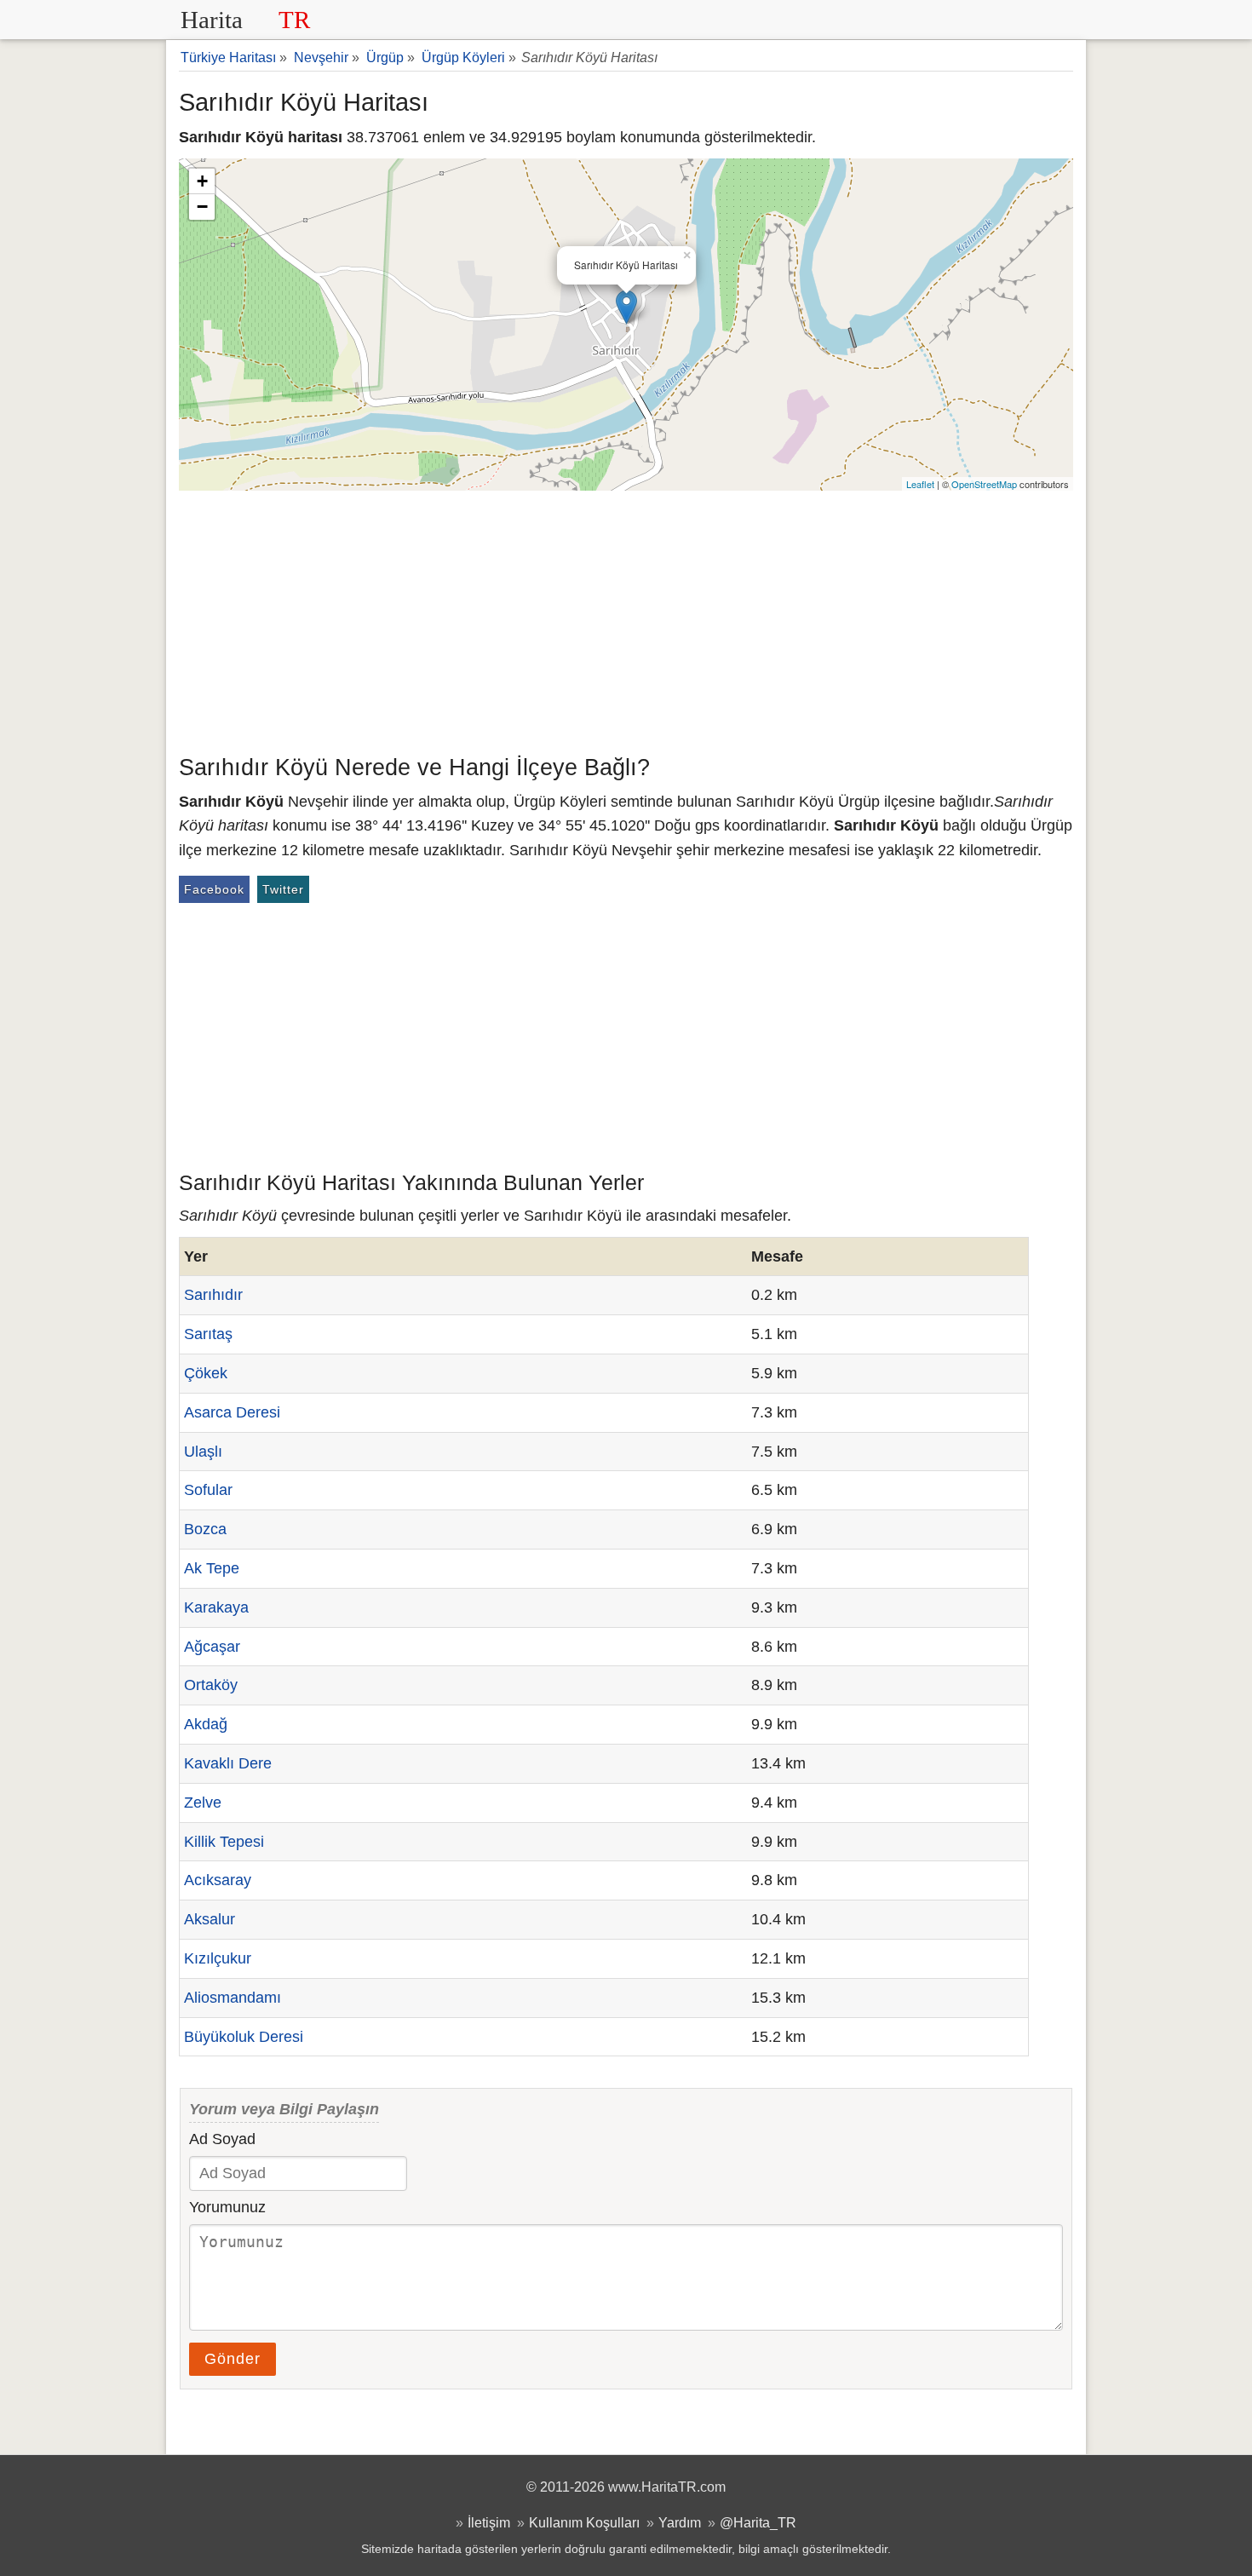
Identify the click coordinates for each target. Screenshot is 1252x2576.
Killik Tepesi (224, 1842)
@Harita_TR (758, 2522)
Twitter (283, 889)
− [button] (202, 207)
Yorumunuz (227, 2207)
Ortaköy (211, 1685)
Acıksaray (218, 1880)
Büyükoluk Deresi (244, 2037)
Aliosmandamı (233, 1998)
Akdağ (206, 1724)
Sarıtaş (208, 1334)
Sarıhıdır (213, 1295)
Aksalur (210, 1919)
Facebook (214, 889)
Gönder (233, 2359)
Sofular (208, 1490)
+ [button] (202, 181)
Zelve (203, 1803)
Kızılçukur (218, 1958)
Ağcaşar (212, 1647)
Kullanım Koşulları (584, 2522)
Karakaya (216, 1607)
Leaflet (920, 484)
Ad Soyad (222, 2139)
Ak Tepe (212, 1568)
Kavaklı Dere (228, 1763)
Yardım (680, 2522)
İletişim (489, 2522)
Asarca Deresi (232, 1412)
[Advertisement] (626, 618)
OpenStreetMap (984, 484)
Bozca (205, 1529)
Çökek (206, 1373)
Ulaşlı (203, 1452)
